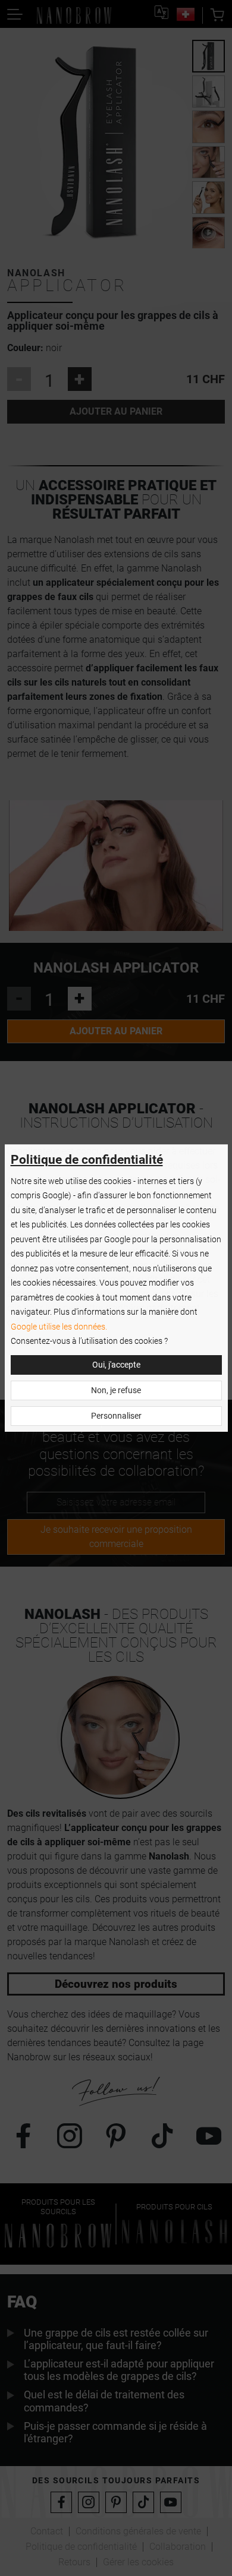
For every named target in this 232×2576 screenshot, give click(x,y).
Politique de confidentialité (87, 1160)
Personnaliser (116, 1416)
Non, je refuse (116, 1390)
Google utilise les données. (59, 1327)
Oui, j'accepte (116, 1365)
